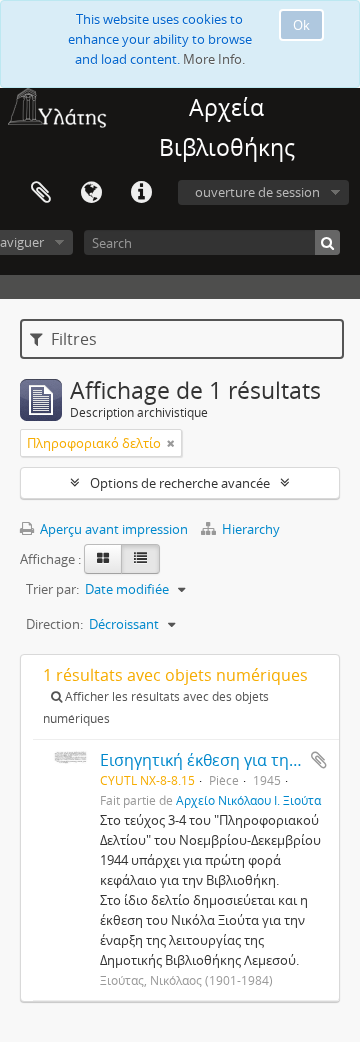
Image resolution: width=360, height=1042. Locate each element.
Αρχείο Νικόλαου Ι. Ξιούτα (248, 800)
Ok (301, 25)
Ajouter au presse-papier (319, 760)
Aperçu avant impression (112, 529)
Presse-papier (41, 193)
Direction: (54, 624)
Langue (91, 193)
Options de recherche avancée (180, 483)
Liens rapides (141, 193)
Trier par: (52, 589)
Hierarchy (249, 529)
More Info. (214, 59)
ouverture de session (257, 192)
